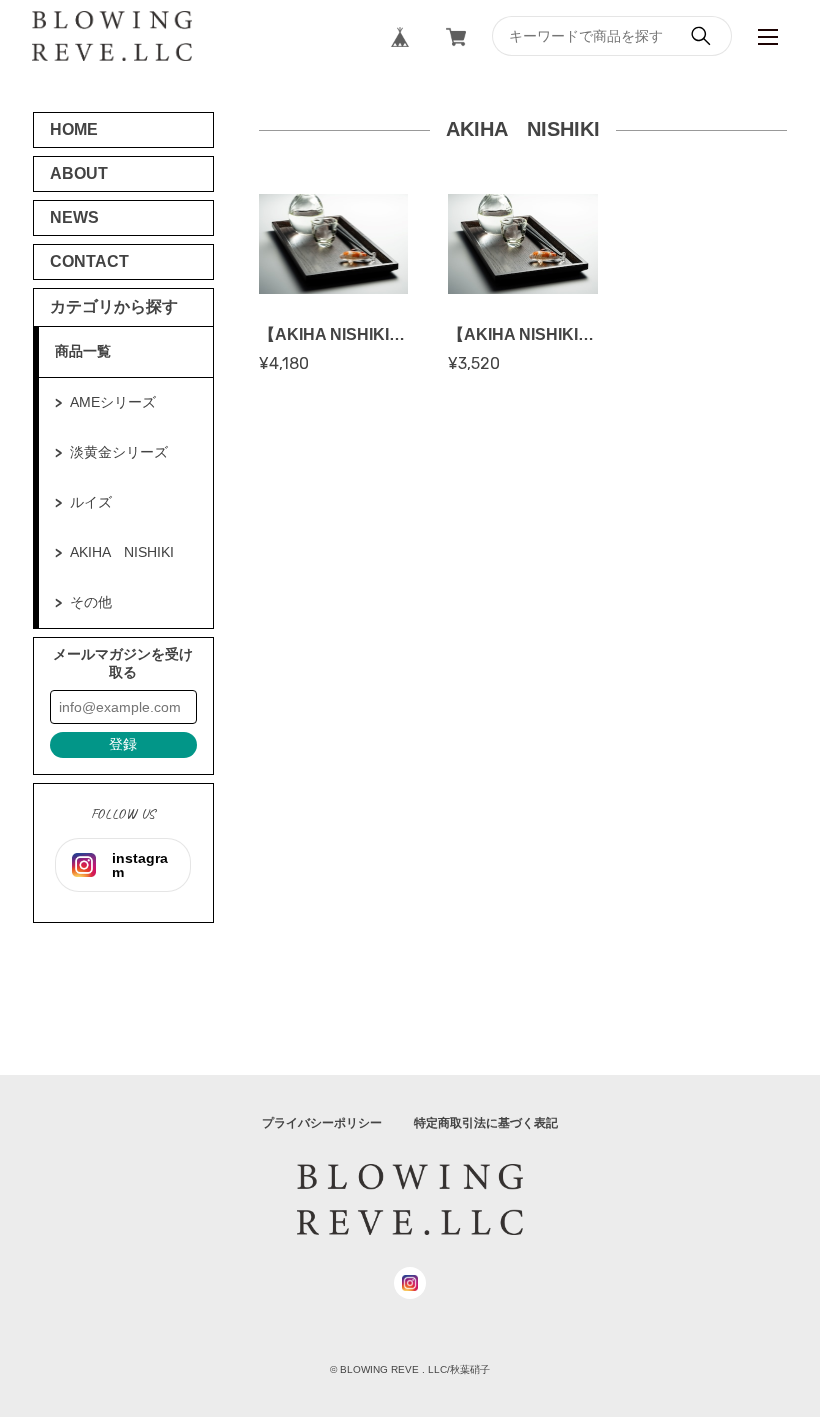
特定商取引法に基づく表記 (486, 1123)
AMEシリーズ (113, 402)
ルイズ (91, 502)
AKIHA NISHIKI (122, 552)
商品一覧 (83, 351)
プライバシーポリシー (322, 1123)
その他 (91, 602)
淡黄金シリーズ (119, 452)
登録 (123, 744)
